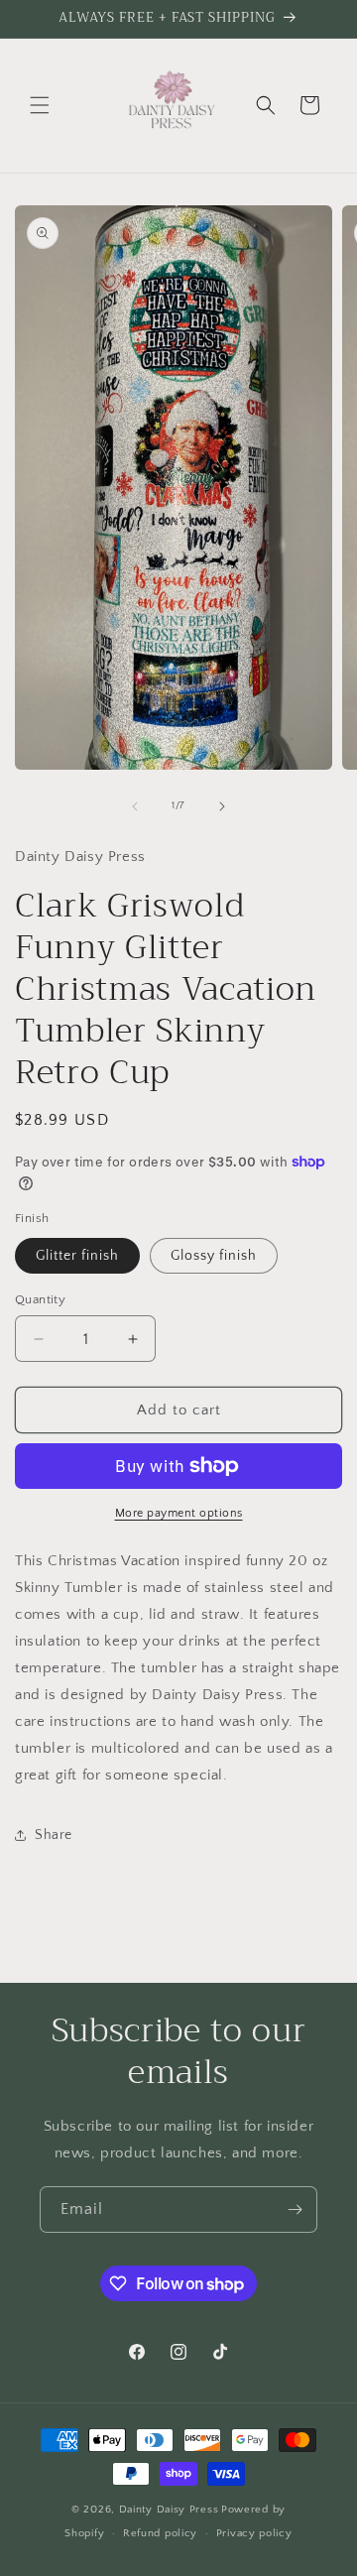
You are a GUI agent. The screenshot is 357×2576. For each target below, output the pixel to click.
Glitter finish (77, 1256)
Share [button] (54, 1835)
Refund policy (160, 2533)
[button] (40, 105)
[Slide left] (135, 806)
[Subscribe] (295, 2209)
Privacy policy (254, 2533)
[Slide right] (222, 806)
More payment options (179, 1513)
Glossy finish (214, 1256)
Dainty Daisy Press (169, 2510)
